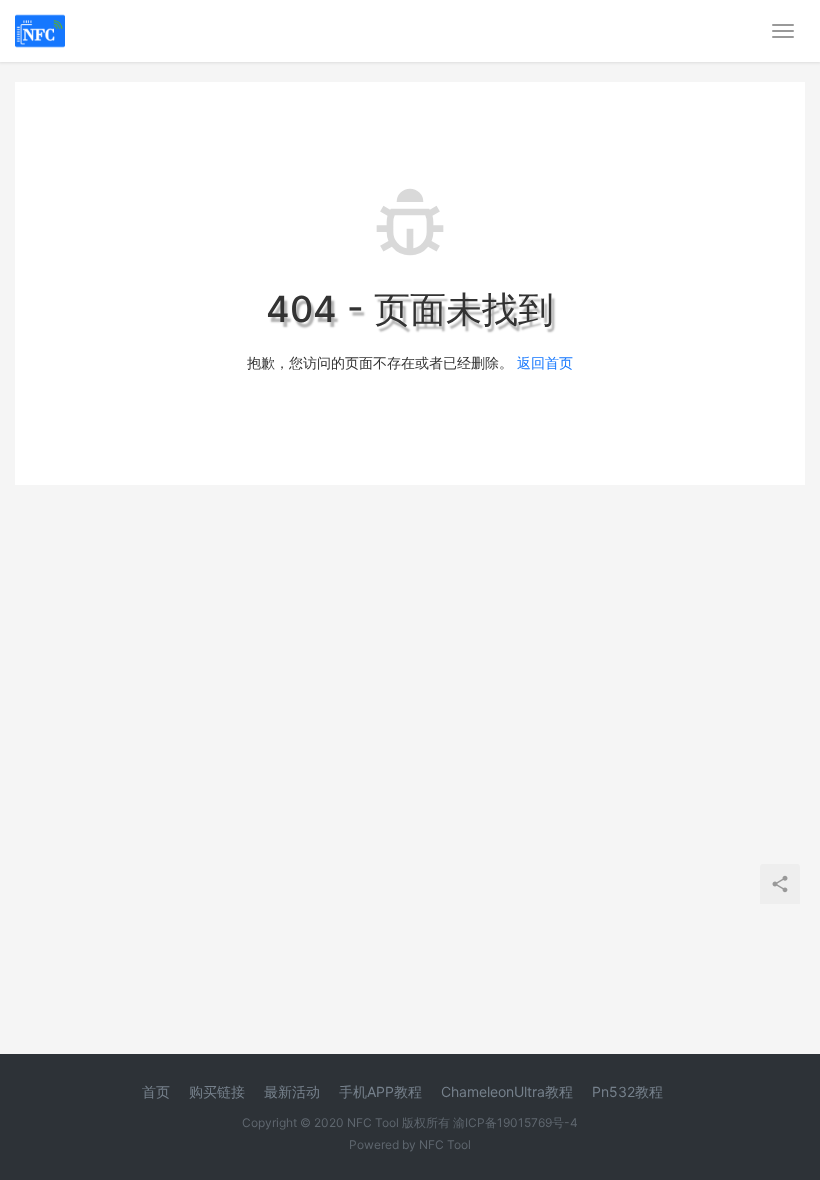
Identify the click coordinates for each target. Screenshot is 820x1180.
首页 (156, 1091)
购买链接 (217, 1091)
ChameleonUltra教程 (507, 1091)
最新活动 (292, 1091)
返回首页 (545, 362)
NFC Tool (445, 1144)
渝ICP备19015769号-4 (515, 1122)
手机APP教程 (380, 1091)
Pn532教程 (627, 1091)
